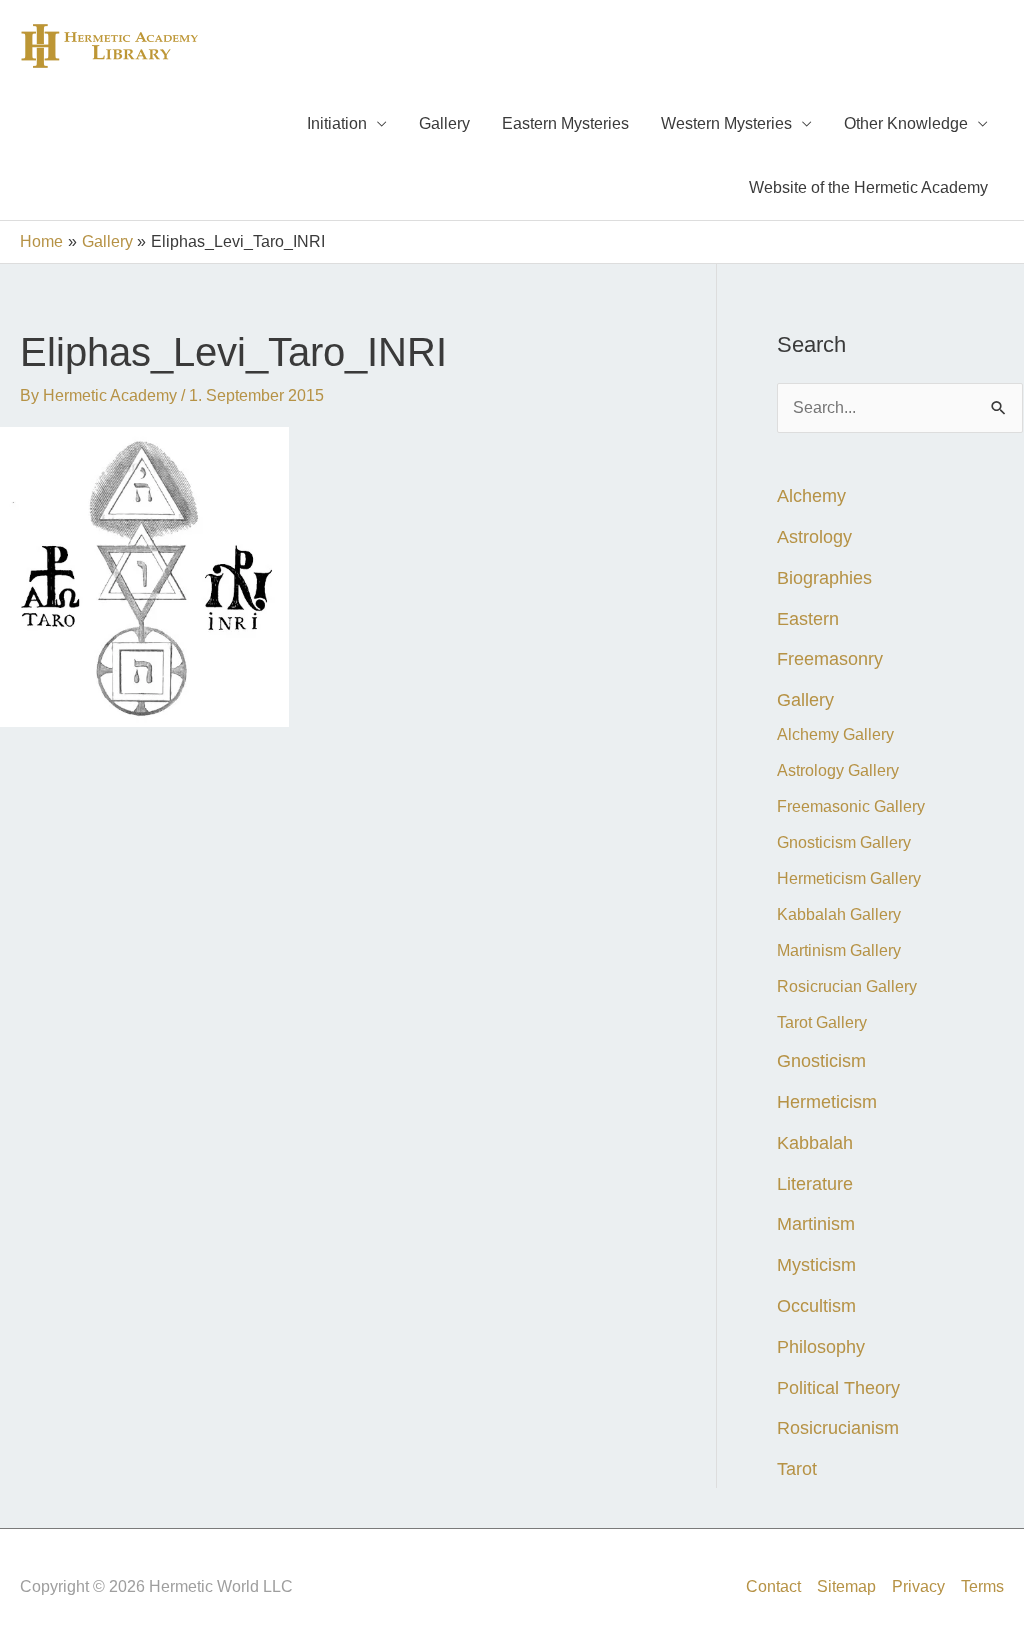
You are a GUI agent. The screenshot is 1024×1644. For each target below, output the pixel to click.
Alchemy (811, 495)
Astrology (814, 536)
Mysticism (816, 1264)
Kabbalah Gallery (839, 914)
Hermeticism (827, 1101)
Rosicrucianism (838, 1427)
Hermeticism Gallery (849, 878)
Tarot (797, 1468)
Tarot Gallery (822, 1022)
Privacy (918, 1586)
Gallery (444, 123)
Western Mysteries (726, 123)
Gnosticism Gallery (844, 842)
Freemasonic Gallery (851, 806)
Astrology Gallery (838, 770)
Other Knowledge (906, 123)
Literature (815, 1183)
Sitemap (846, 1586)
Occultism (816, 1305)
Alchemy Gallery (835, 734)
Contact (773, 1586)
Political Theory (838, 1387)
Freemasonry (830, 658)
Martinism (816, 1223)
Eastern (808, 618)
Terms (982, 1586)
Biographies (824, 577)
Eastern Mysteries (565, 123)
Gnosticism (821, 1060)
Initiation (337, 123)
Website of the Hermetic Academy (868, 187)
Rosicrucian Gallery (847, 986)
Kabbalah (815, 1142)
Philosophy (821, 1346)
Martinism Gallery (839, 950)
